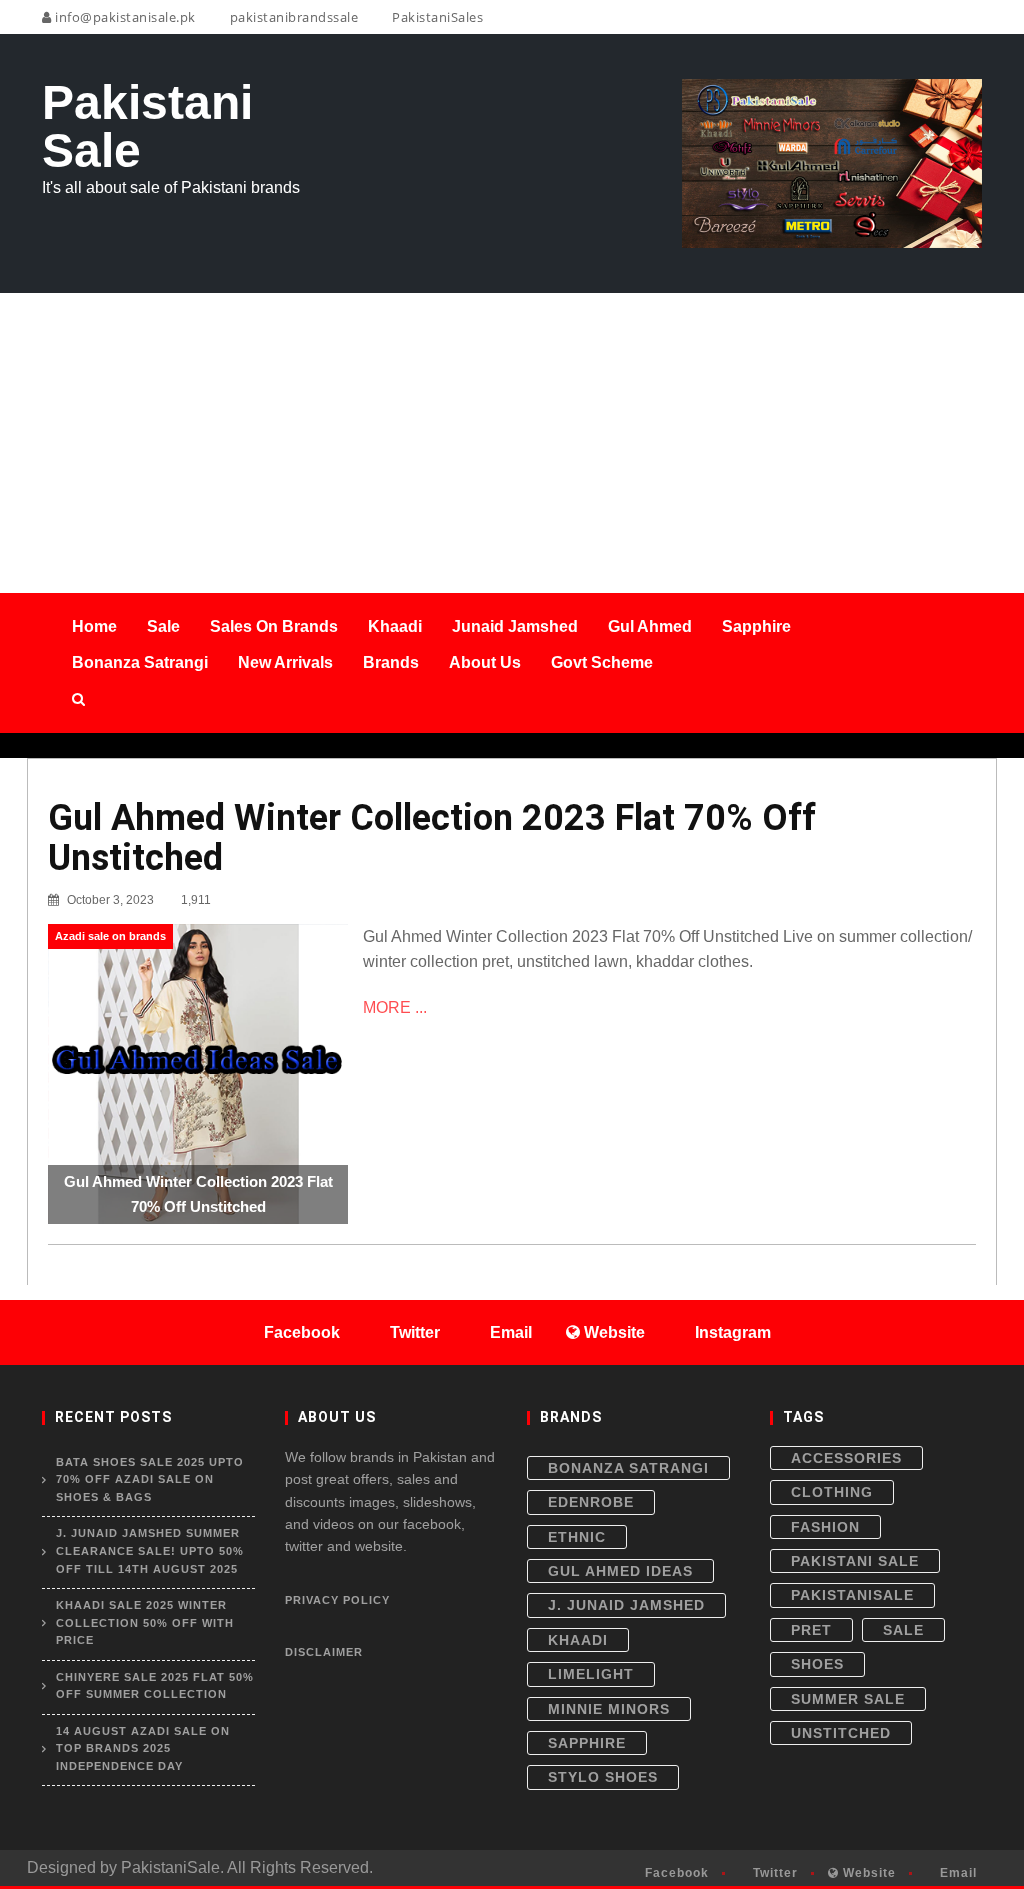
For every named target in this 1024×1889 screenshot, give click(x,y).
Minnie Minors (609, 1709)
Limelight (591, 1674)
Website (867, 1873)
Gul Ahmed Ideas (620, 1571)
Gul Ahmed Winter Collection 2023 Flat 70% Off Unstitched (432, 838)
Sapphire (587, 1743)
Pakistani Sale (855, 1561)
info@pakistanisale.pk (124, 17)
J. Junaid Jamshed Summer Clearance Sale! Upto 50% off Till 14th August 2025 (150, 1550)
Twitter (773, 1873)
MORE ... (395, 1007)
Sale (903, 1630)
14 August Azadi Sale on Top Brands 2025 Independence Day (143, 1748)
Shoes (817, 1664)
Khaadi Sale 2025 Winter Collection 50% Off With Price (145, 1622)
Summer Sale (848, 1699)
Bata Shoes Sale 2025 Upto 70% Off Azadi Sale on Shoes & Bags (150, 1479)
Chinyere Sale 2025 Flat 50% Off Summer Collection (155, 1686)
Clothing (832, 1492)
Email (956, 1873)
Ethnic (577, 1537)
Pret (811, 1630)
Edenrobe (591, 1502)
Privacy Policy (337, 1600)
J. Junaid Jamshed (626, 1605)
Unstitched (841, 1733)
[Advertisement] (512, 443)
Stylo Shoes (603, 1777)
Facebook (675, 1873)
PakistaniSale (852, 1595)
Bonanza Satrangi (628, 1468)
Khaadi (578, 1640)
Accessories (846, 1458)
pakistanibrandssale (292, 17)
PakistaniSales (436, 17)
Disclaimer (324, 1652)
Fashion (825, 1527)
